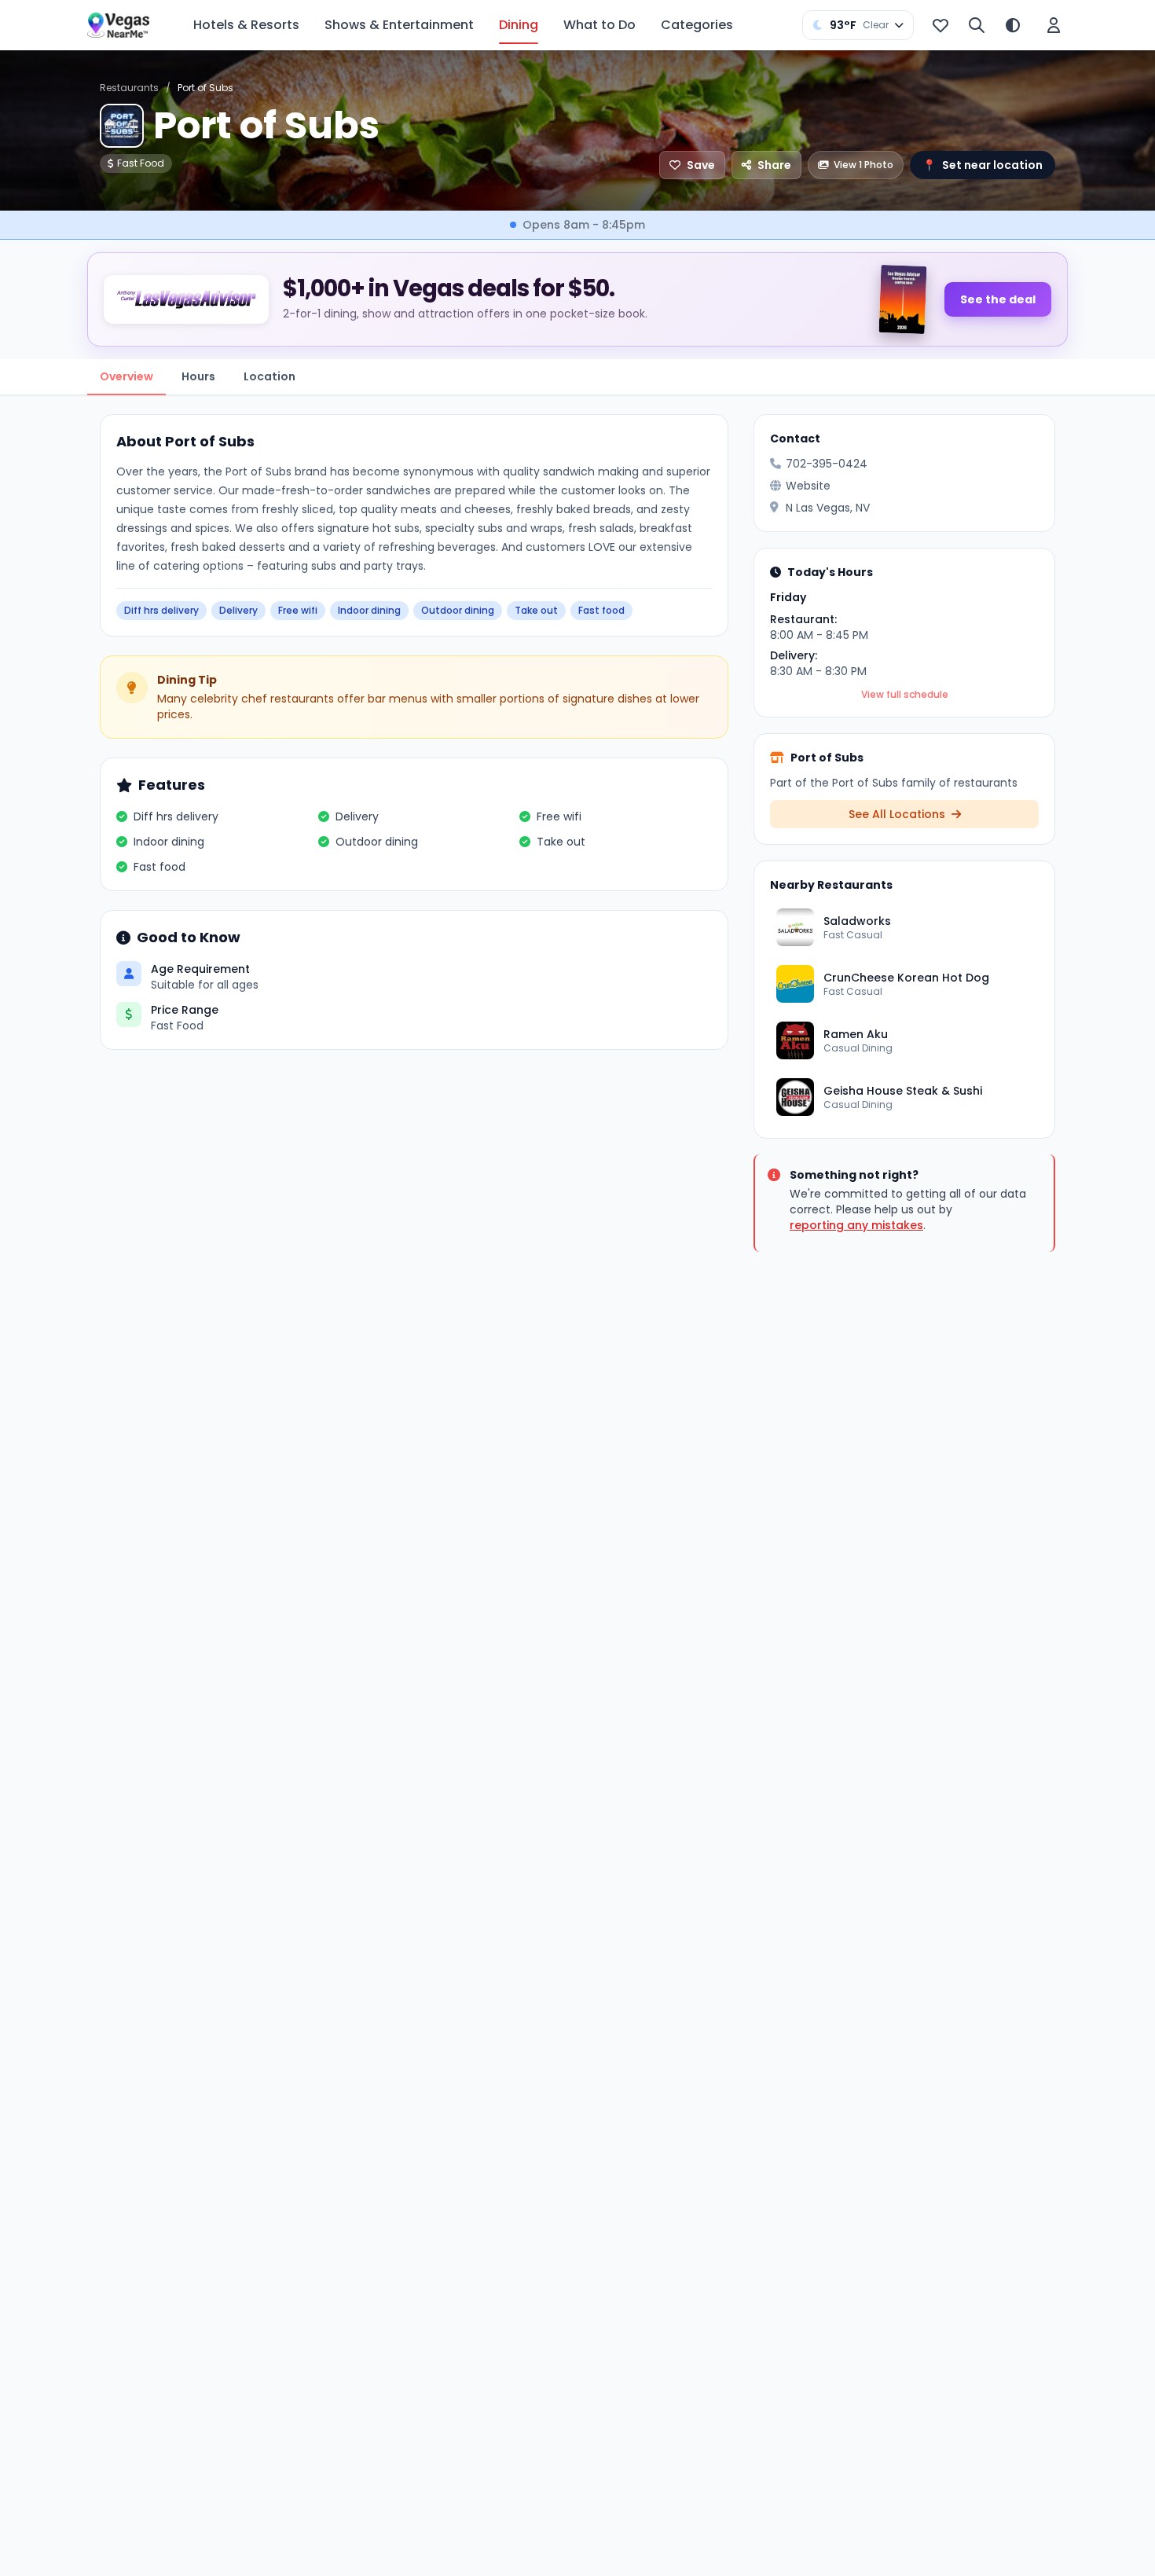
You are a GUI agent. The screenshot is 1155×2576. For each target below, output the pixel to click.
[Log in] (1054, 25)
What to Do (599, 25)
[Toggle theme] (1013, 25)
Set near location (983, 165)
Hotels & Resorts (246, 25)
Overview (126, 376)
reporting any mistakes (856, 1225)
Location (269, 376)
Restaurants (129, 88)
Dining (519, 25)
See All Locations (898, 814)
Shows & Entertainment (399, 25)
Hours (198, 376)
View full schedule (905, 695)
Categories (697, 25)
